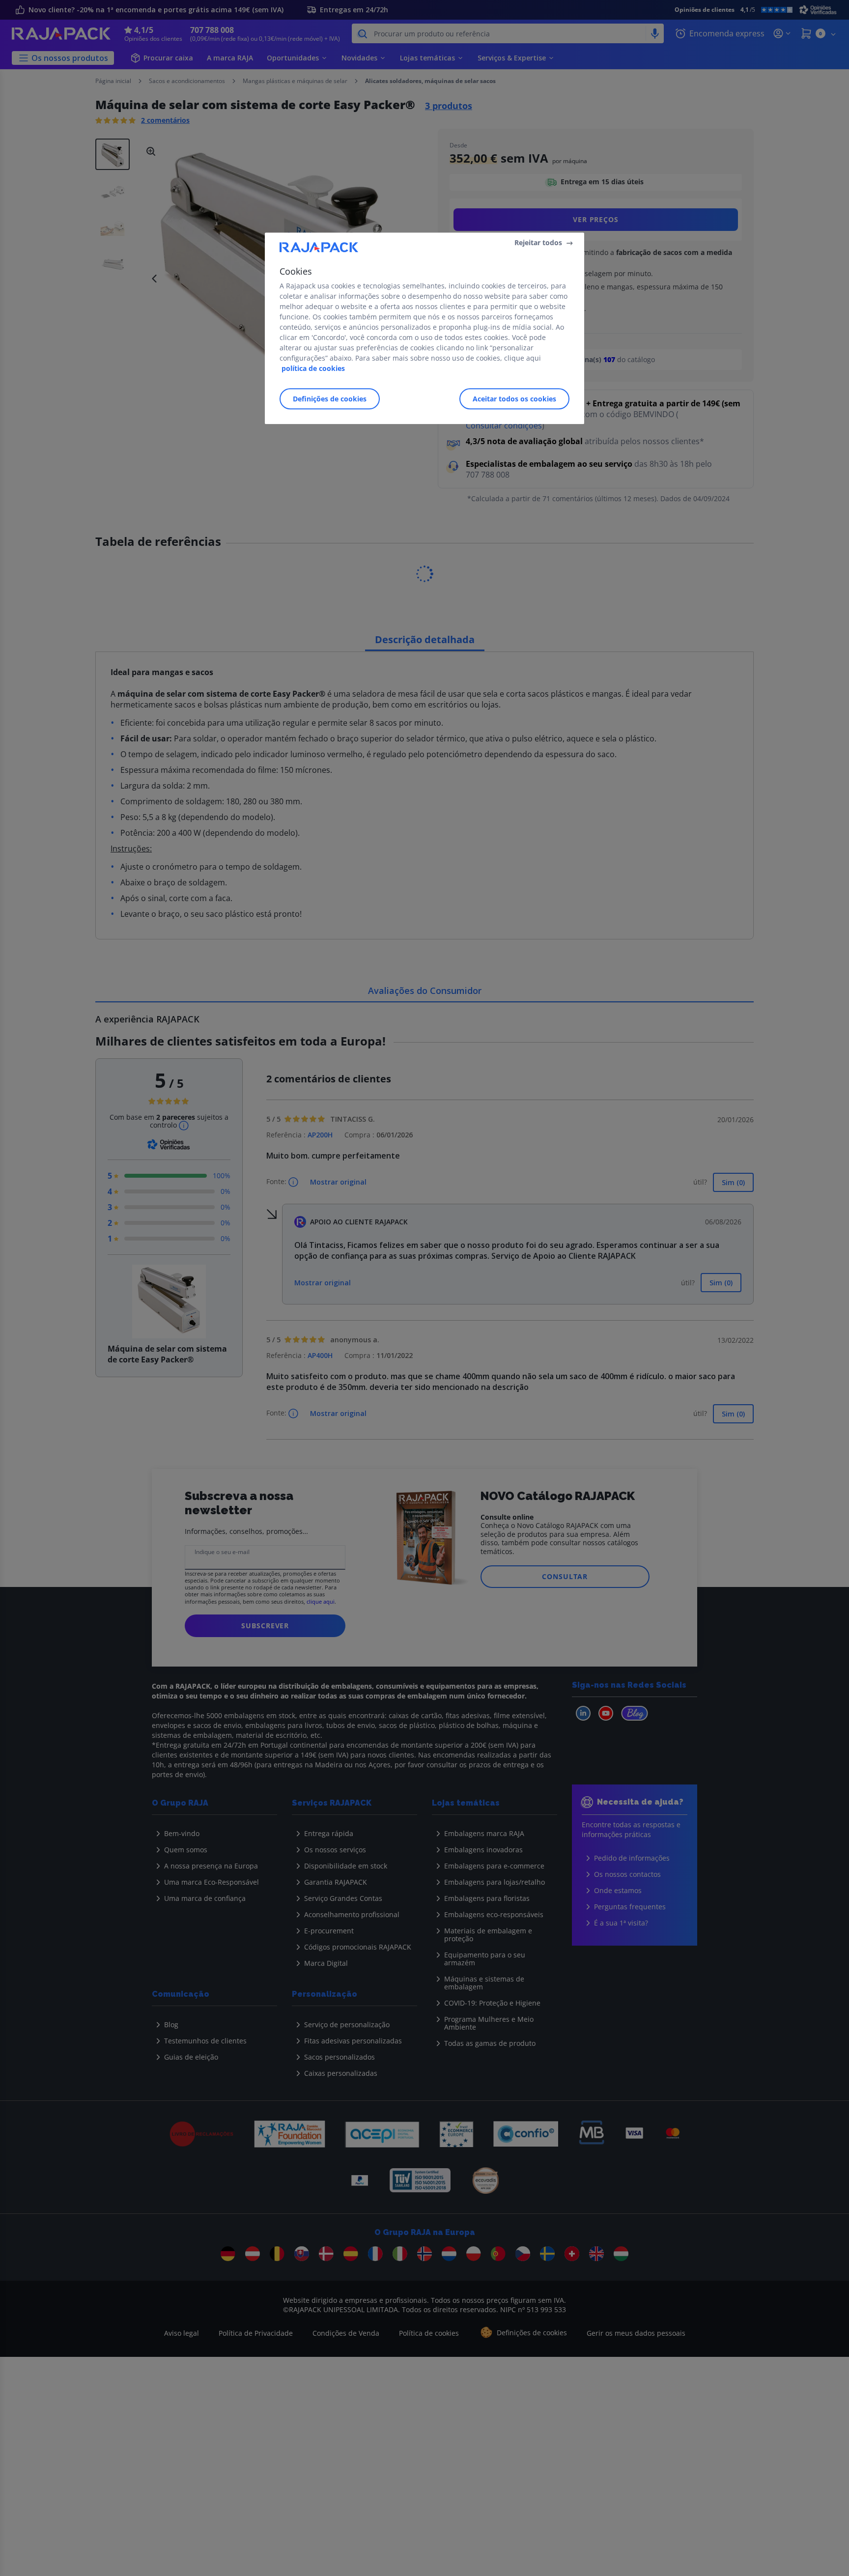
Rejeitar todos (538, 242)
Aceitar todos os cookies (514, 399)
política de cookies (313, 369)
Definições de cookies (330, 399)
